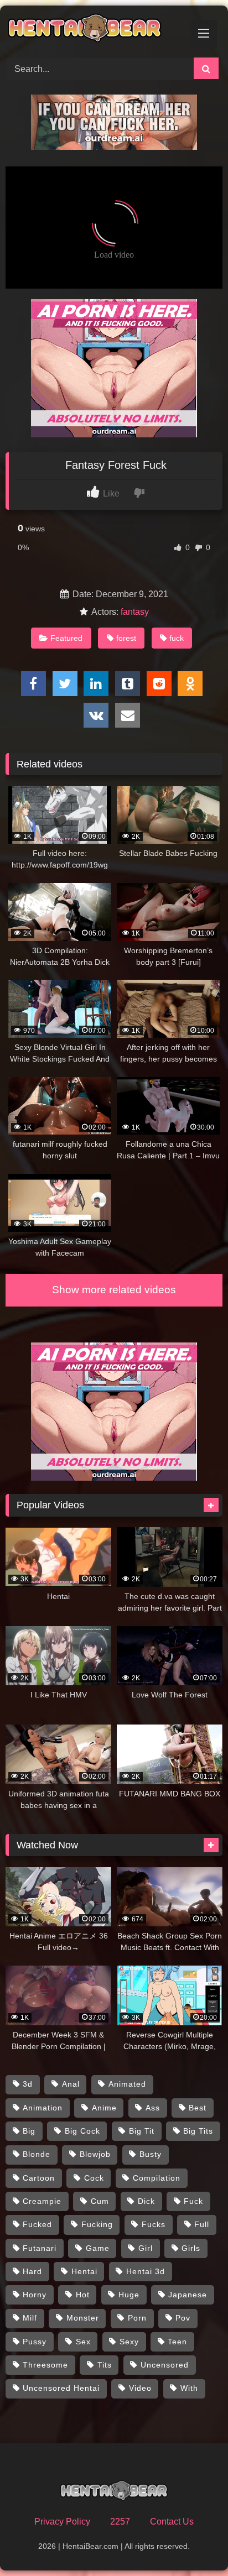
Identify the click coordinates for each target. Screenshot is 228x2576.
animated (127, 2084)
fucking (97, 2224)
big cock (82, 2131)
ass (153, 2108)
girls (191, 2248)
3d (28, 2084)
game (98, 2248)
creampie (42, 2201)
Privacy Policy (62, 2522)
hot (83, 2295)
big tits (198, 2131)
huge (129, 2295)
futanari (40, 2248)
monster (83, 2318)
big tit (142, 2131)
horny (35, 2295)
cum (100, 2201)
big (29, 2131)
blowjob (95, 2154)
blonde (37, 2154)
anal (71, 2084)
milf (30, 2318)
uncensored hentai (61, 2388)
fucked (37, 2224)
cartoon (39, 2178)
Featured (66, 638)
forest (126, 638)
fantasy (135, 612)
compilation (157, 2178)
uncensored (165, 2365)
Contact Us (172, 2522)
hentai (84, 2271)
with (189, 2388)
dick (146, 2201)
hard (32, 2271)
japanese (188, 2295)
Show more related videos (114, 1290)
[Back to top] (194, 2543)
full (202, 2224)
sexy (129, 2342)
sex (83, 2342)
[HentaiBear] (94, 30)
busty (151, 2154)
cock (94, 2178)
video (140, 2388)
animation (43, 2108)
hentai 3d (146, 2271)
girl (146, 2248)
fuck (177, 638)
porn (137, 2318)
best (198, 2108)
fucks (154, 2224)
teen (177, 2342)
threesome (45, 2365)
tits (105, 2365)
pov (183, 2318)
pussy (35, 2342)
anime (104, 2108)
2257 (120, 2522)
